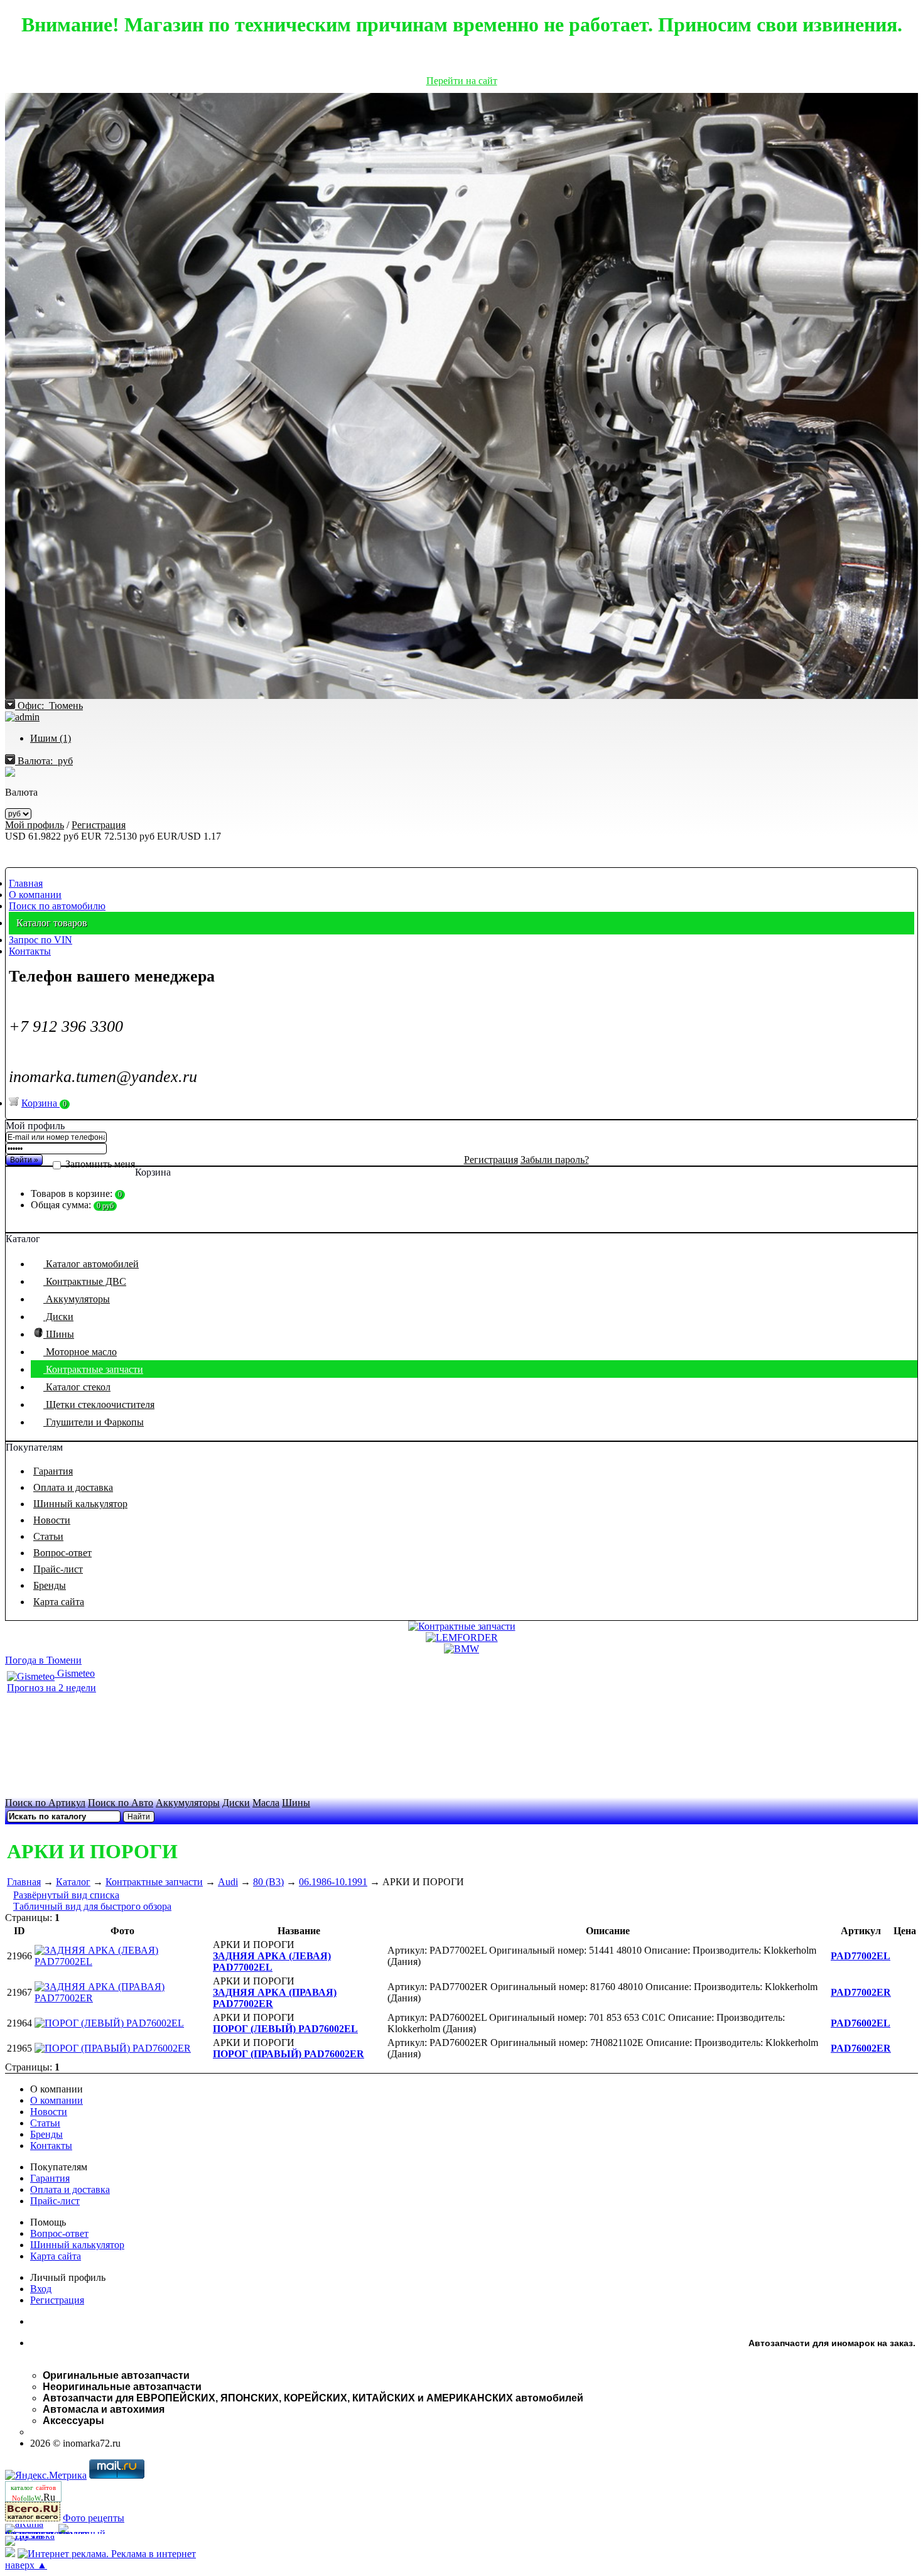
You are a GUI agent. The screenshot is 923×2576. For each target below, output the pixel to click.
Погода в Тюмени (43, 1660)
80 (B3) (268, 1882)
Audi (228, 1882)
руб (45, 761)
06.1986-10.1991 (333, 1882)
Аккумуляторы (77, 1299)
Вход (41, 2289)
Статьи (48, 1536)
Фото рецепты (94, 2518)
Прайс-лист (58, 1569)
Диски (58, 1317)
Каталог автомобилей (91, 1264)
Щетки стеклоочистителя (99, 1404)
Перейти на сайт (462, 81)
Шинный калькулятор (80, 1504)
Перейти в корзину (462, 1226)
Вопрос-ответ (62, 1553)
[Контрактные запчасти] (462, 1626)
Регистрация (99, 825)
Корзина (44, 1103)
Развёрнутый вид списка (66, 1895)
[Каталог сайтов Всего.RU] (33, 2518)
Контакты (30, 951)
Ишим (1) (51, 738)
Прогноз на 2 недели (51, 1688)
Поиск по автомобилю (57, 906)
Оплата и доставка (73, 1487)
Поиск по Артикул (45, 1803)
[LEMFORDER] (462, 1637)
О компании (35, 895)
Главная (26, 883)
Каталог (73, 1882)
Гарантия (53, 1471)
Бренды (50, 1585)
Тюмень (50, 706)
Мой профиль (35, 825)
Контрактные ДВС (85, 1281)
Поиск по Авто (121, 1803)
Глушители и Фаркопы (94, 1422)
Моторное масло (80, 1352)
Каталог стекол (77, 1387)
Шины (59, 1334)
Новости (52, 1520)
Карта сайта (59, 1602)
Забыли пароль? (555, 1160)
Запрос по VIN (40, 940)
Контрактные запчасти (93, 1369)
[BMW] (462, 1649)
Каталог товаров (52, 923)
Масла (266, 1803)
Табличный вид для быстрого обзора (92, 1906)
